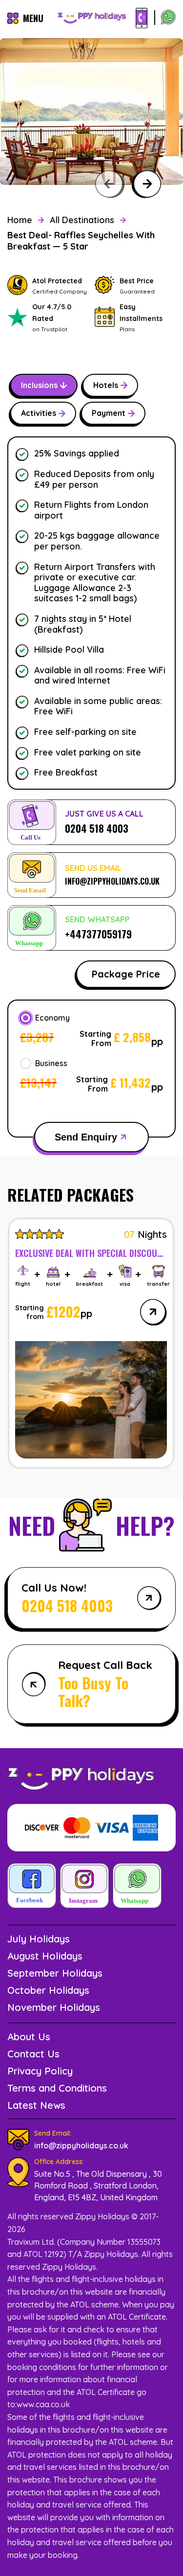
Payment (109, 413)
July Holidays (39, 1939)
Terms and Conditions (57, 2088)
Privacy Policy (40, 2071)
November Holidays (54, 2007)
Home (20, 220)
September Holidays (55, 1973)
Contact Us (33, 2054)
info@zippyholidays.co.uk (81, 2145)
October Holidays (48, 1990)
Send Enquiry (86, 1137)
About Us (29, 2037)
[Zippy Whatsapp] (137, 1887)
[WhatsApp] (168, 18)
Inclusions (39, 385)
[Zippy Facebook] (32, 1887)
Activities (39, 413)
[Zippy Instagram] (84, 1887)
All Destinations (82, 220)
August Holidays (45, 1956)
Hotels (106, 385)
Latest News (36, 2105)
